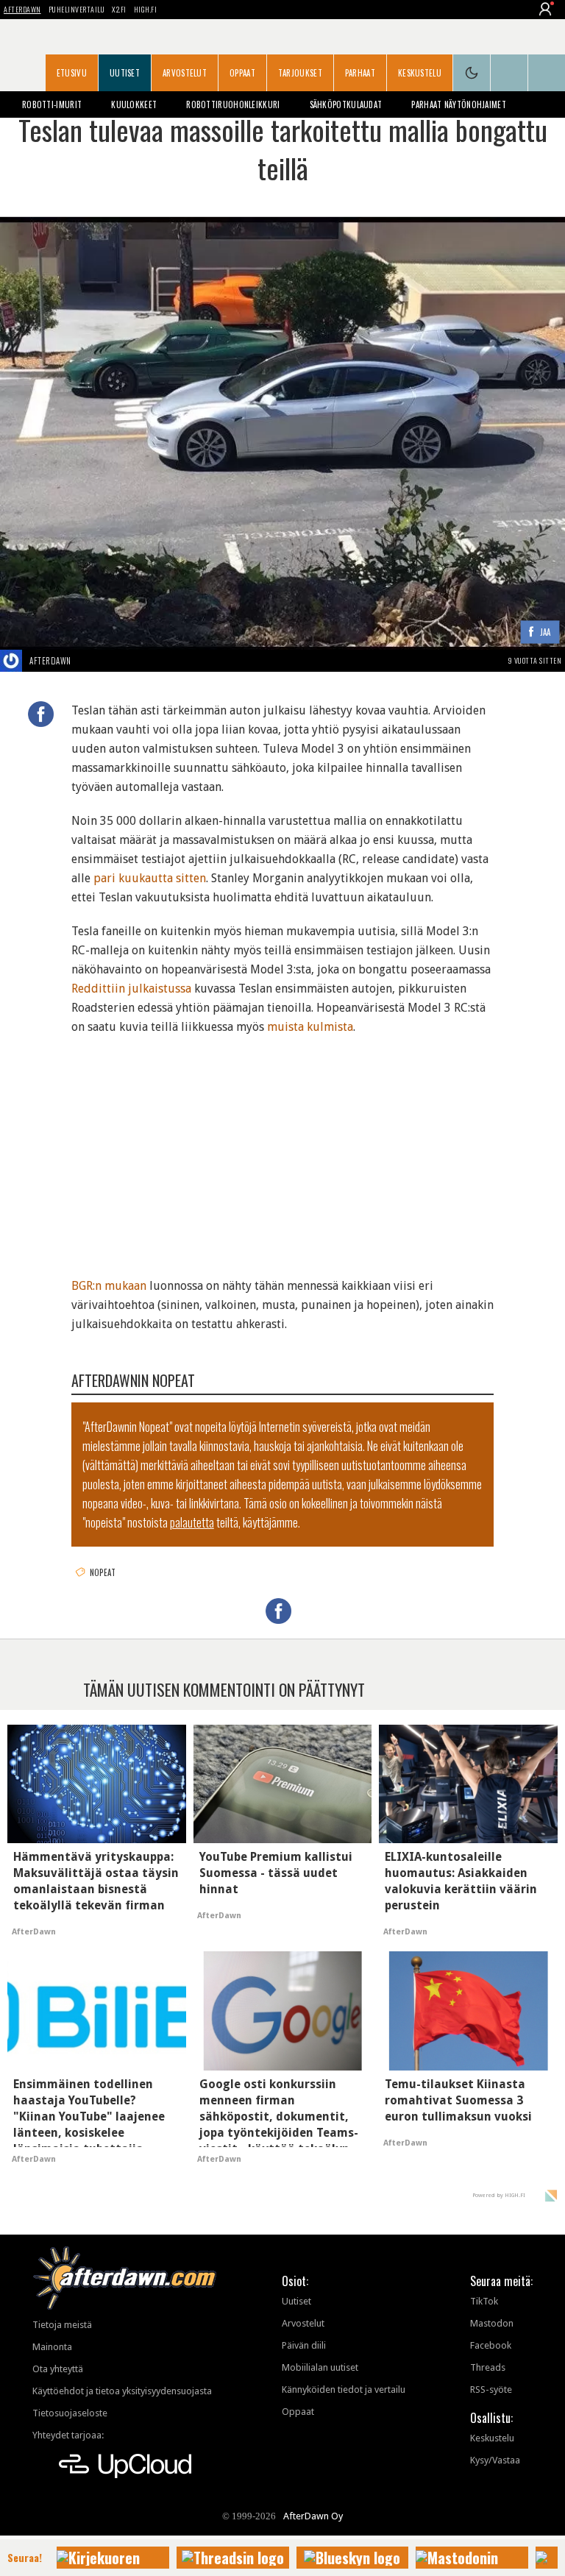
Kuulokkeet (134, 104)
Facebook (491, 2345)
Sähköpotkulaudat (346, 104)
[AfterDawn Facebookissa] (509, 73)
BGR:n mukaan (109, 1286)
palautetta (192, 1522)
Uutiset (125, 73)
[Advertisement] (282, 1147)
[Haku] (547, 73)
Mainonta (52, 2347)
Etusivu (72, 73)
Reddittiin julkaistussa (131, 989)
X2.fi (119, 9)
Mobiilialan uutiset (320, 2367)
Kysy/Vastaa (495, 2460)
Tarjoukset (300, 73)
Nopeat (103, 1572)
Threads (488, 2367)
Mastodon (492, 2323)
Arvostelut (185, 73)
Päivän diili (304, 2345)
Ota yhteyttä (58, 2369)
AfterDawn (22, 9)
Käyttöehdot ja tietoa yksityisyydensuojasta (122, 2391)
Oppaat (242, 73)
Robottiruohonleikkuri (233, 104)
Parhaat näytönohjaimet (459, 104)
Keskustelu (420, 73)
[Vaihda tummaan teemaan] (472, 73)
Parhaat (360, 73)
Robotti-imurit (52, 104)
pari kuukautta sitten (150, 878)
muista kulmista (310, 1027)
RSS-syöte (491, 2389)
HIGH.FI (146, 9)
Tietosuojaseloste (70, 2413)
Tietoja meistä (62, 2325)
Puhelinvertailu (77, 9)
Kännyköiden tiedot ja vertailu (344, 2389)
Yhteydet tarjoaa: (68, 2435)
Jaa (546, 632)
